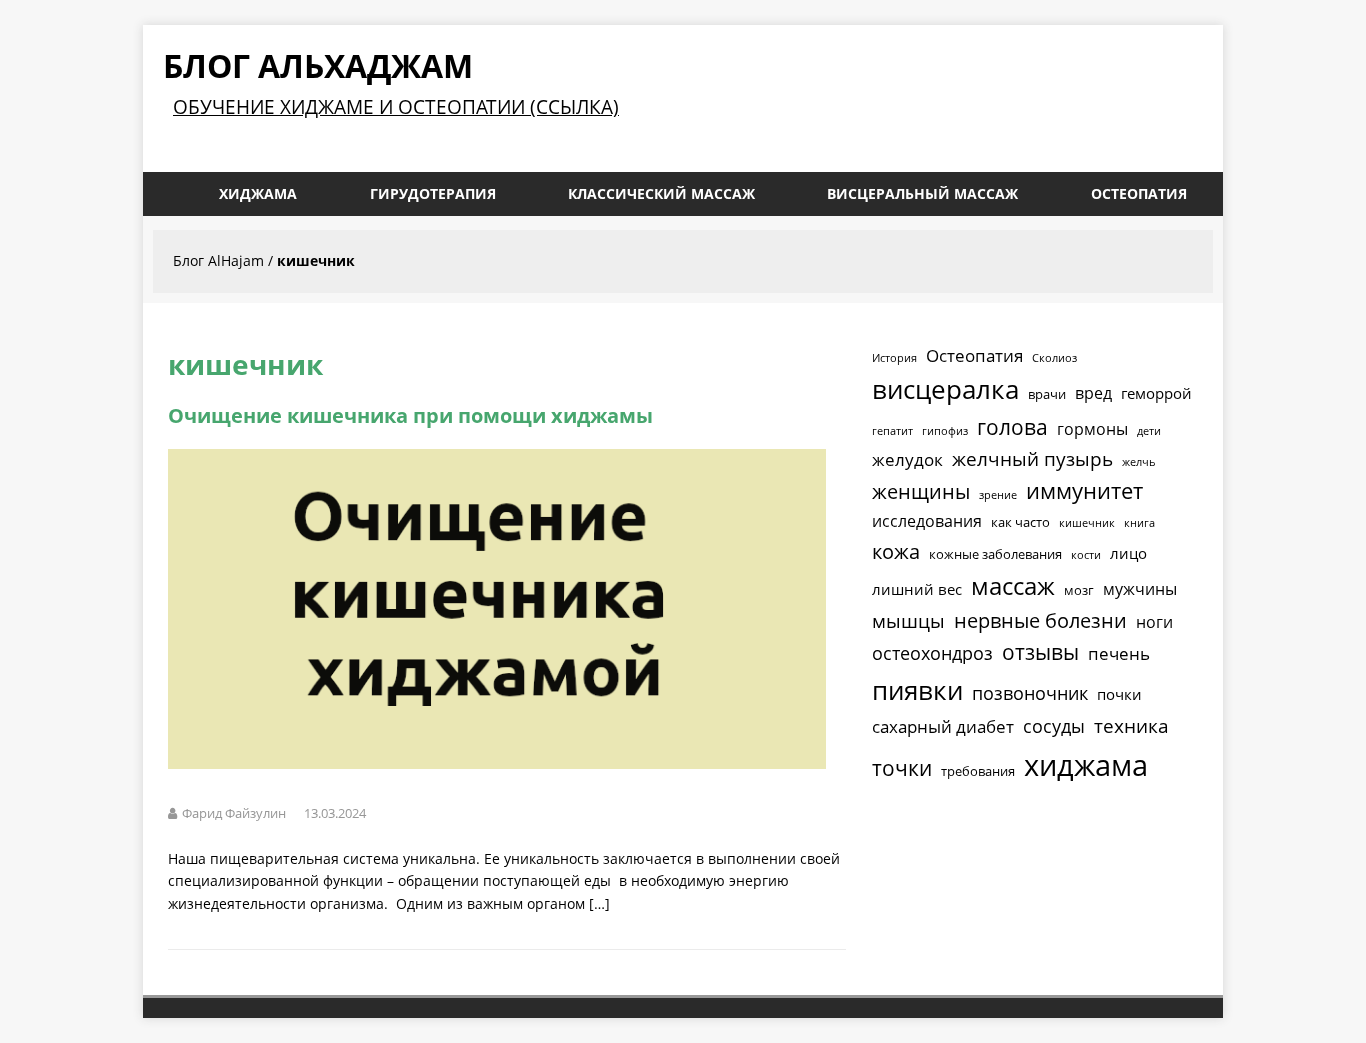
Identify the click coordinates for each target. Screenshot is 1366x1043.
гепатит (892, 431)
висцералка (945, 389)
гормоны (1092, 429)
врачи (1047, 394)
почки (1119, 694)
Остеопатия (1139, 193)
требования (978, 771)
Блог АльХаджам (318, 65)
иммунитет (1084, 490)
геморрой (1156, 393)
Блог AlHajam (218, 260)
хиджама (1086, 765)
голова (1012, 427)
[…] (599, 903)
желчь (1139, 462)
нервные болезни (1040, 620)
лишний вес (917, 589)
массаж (1013, 586)
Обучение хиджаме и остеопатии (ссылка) (396, 106)
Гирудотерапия (433, 193)
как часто (1020, 522)
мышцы (908, 621)
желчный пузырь (1032, 459)
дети (1149, 431)
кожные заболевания (995, 554)
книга (1139, 523)
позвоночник (1030, 693)
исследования (927, 521)
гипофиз (945, 431)
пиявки (917, 690)
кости (1086, 555)
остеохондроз (932, 653)
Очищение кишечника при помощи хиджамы (410, 415)
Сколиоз (1054, 358)
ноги (1154, 622)
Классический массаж (661, 193)
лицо (1128, 553)
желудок (907, 459)
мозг (1079, 590)
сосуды (1054, 726)
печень (1119, 653)
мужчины (1140, 589)
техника (1131, 726)
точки (902, 768)
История (894, 358)
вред (1093, 393)
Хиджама (258, 193)
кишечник (1087, 523)
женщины (921, 491)
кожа (896, 551)
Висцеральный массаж (922, 193)
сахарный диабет (943, 726)
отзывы (1040, 652)
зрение (998, 495)
